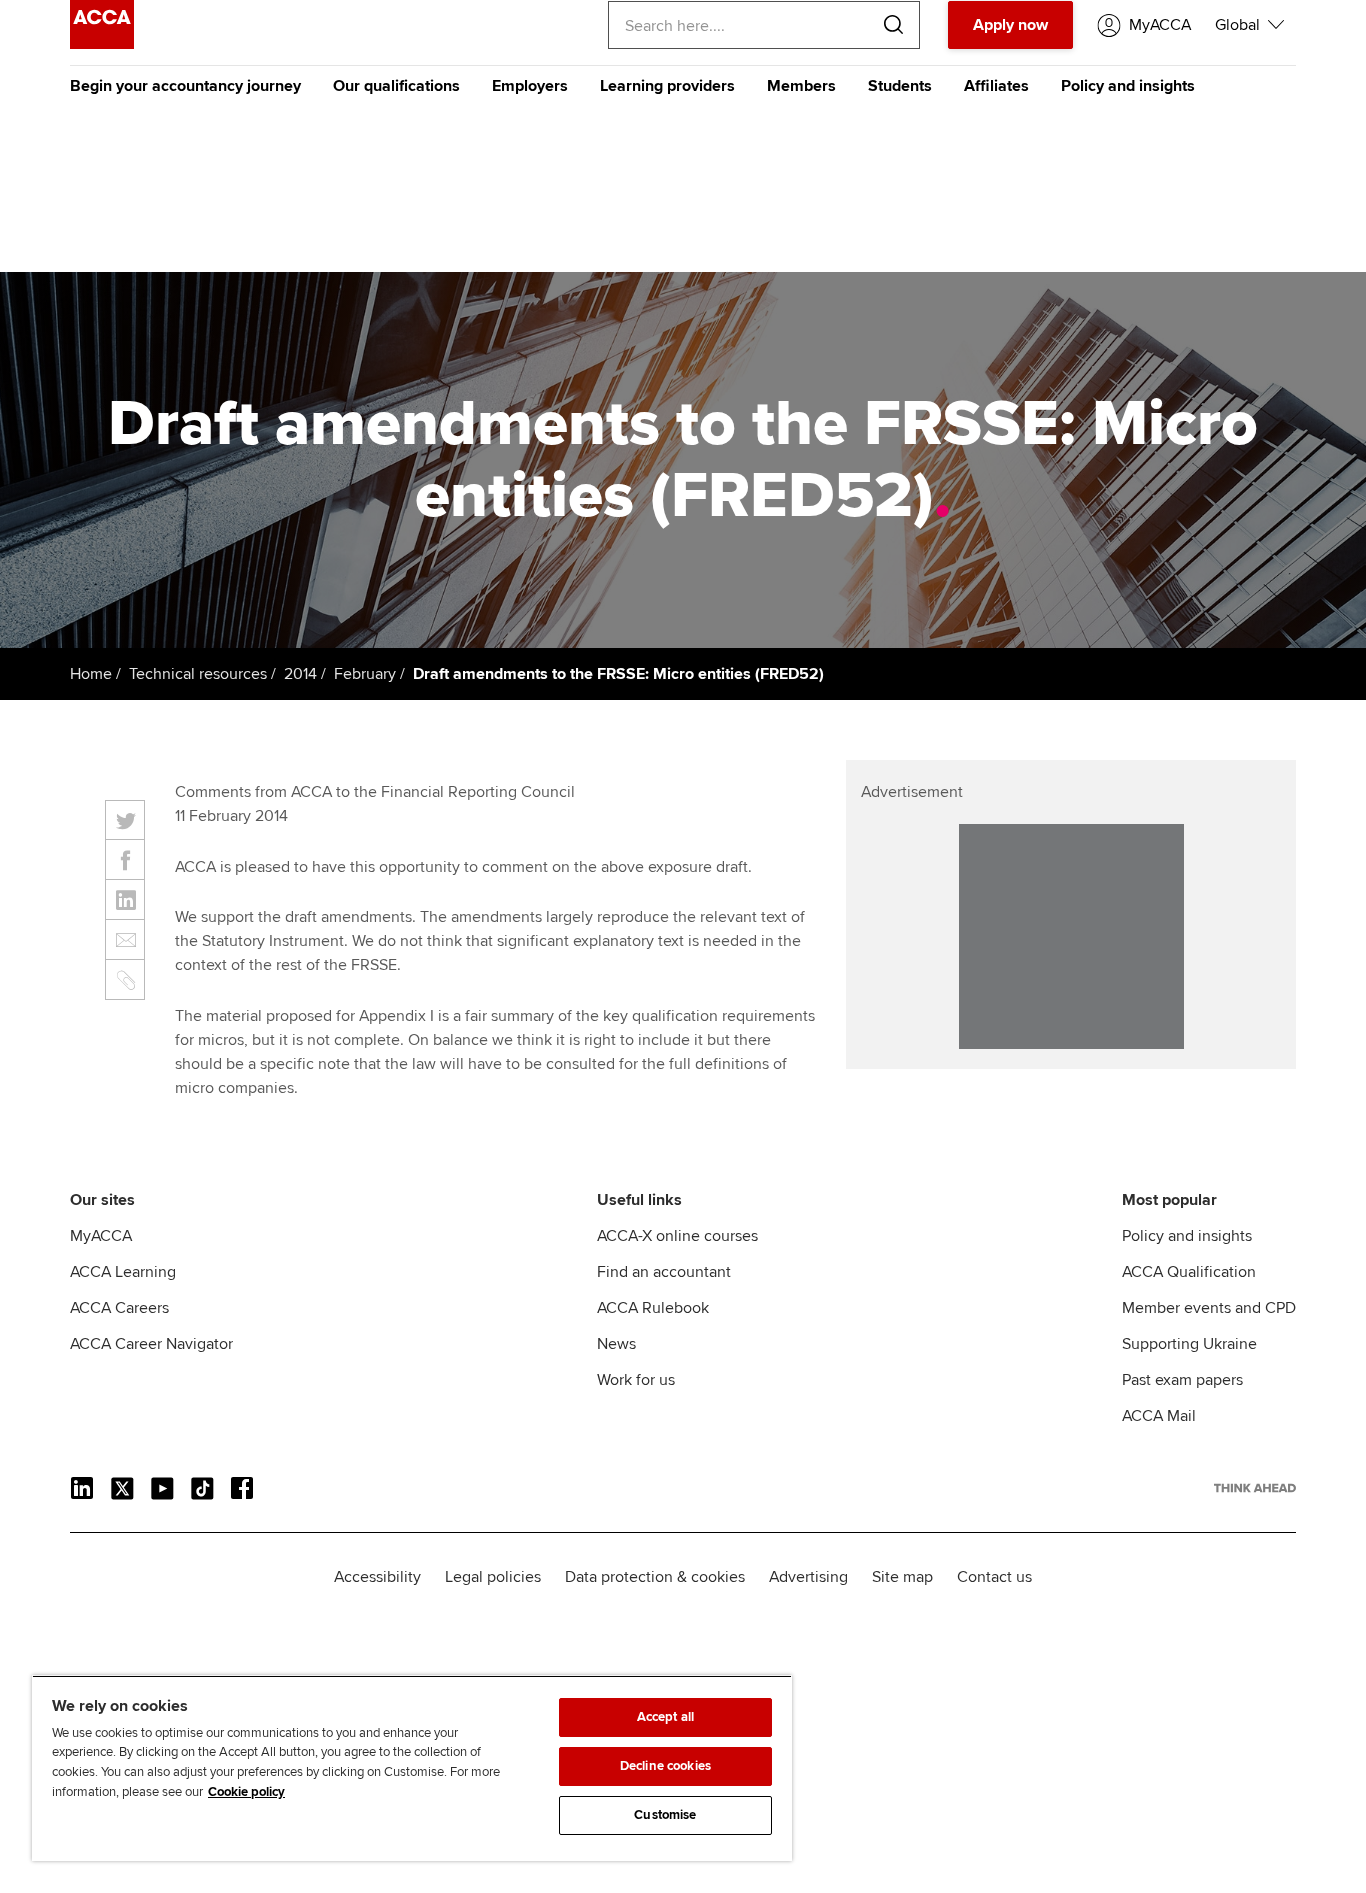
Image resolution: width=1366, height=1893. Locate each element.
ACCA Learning (123, 1272)
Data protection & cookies (655, 1577)
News (616, 1344)
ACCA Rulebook (653, 1308)
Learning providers (667, 86)
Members (801, 86)
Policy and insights (1128, 86)
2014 (300, 674)
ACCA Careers (119, 1308)
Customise (665, 1815)
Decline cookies (665, 1766)
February (365, 674)
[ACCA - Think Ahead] (102, 44)
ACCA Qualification (1189, 1272)
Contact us (994, 1577)
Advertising (808, 1577)
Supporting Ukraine (1189, 1344)
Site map (902, 1577)
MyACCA (101, 1236)
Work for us (636, 1380)
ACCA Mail (1159, 1416)
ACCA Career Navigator (151, 1344)
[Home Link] (1255, 1488)
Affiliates (996, 86)
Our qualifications (396, 86)
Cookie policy (246, 1792)
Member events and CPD (1209, 1308)
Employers (530, 86)
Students (900, 86)
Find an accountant (664, 1272)
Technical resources (198, 674)
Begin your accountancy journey (185, 86)
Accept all (665, 1717)
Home (91, 674)
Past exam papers (1182, 1380)
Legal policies (493, 1577)
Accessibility (377, 1577)
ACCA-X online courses (677, 1236)
